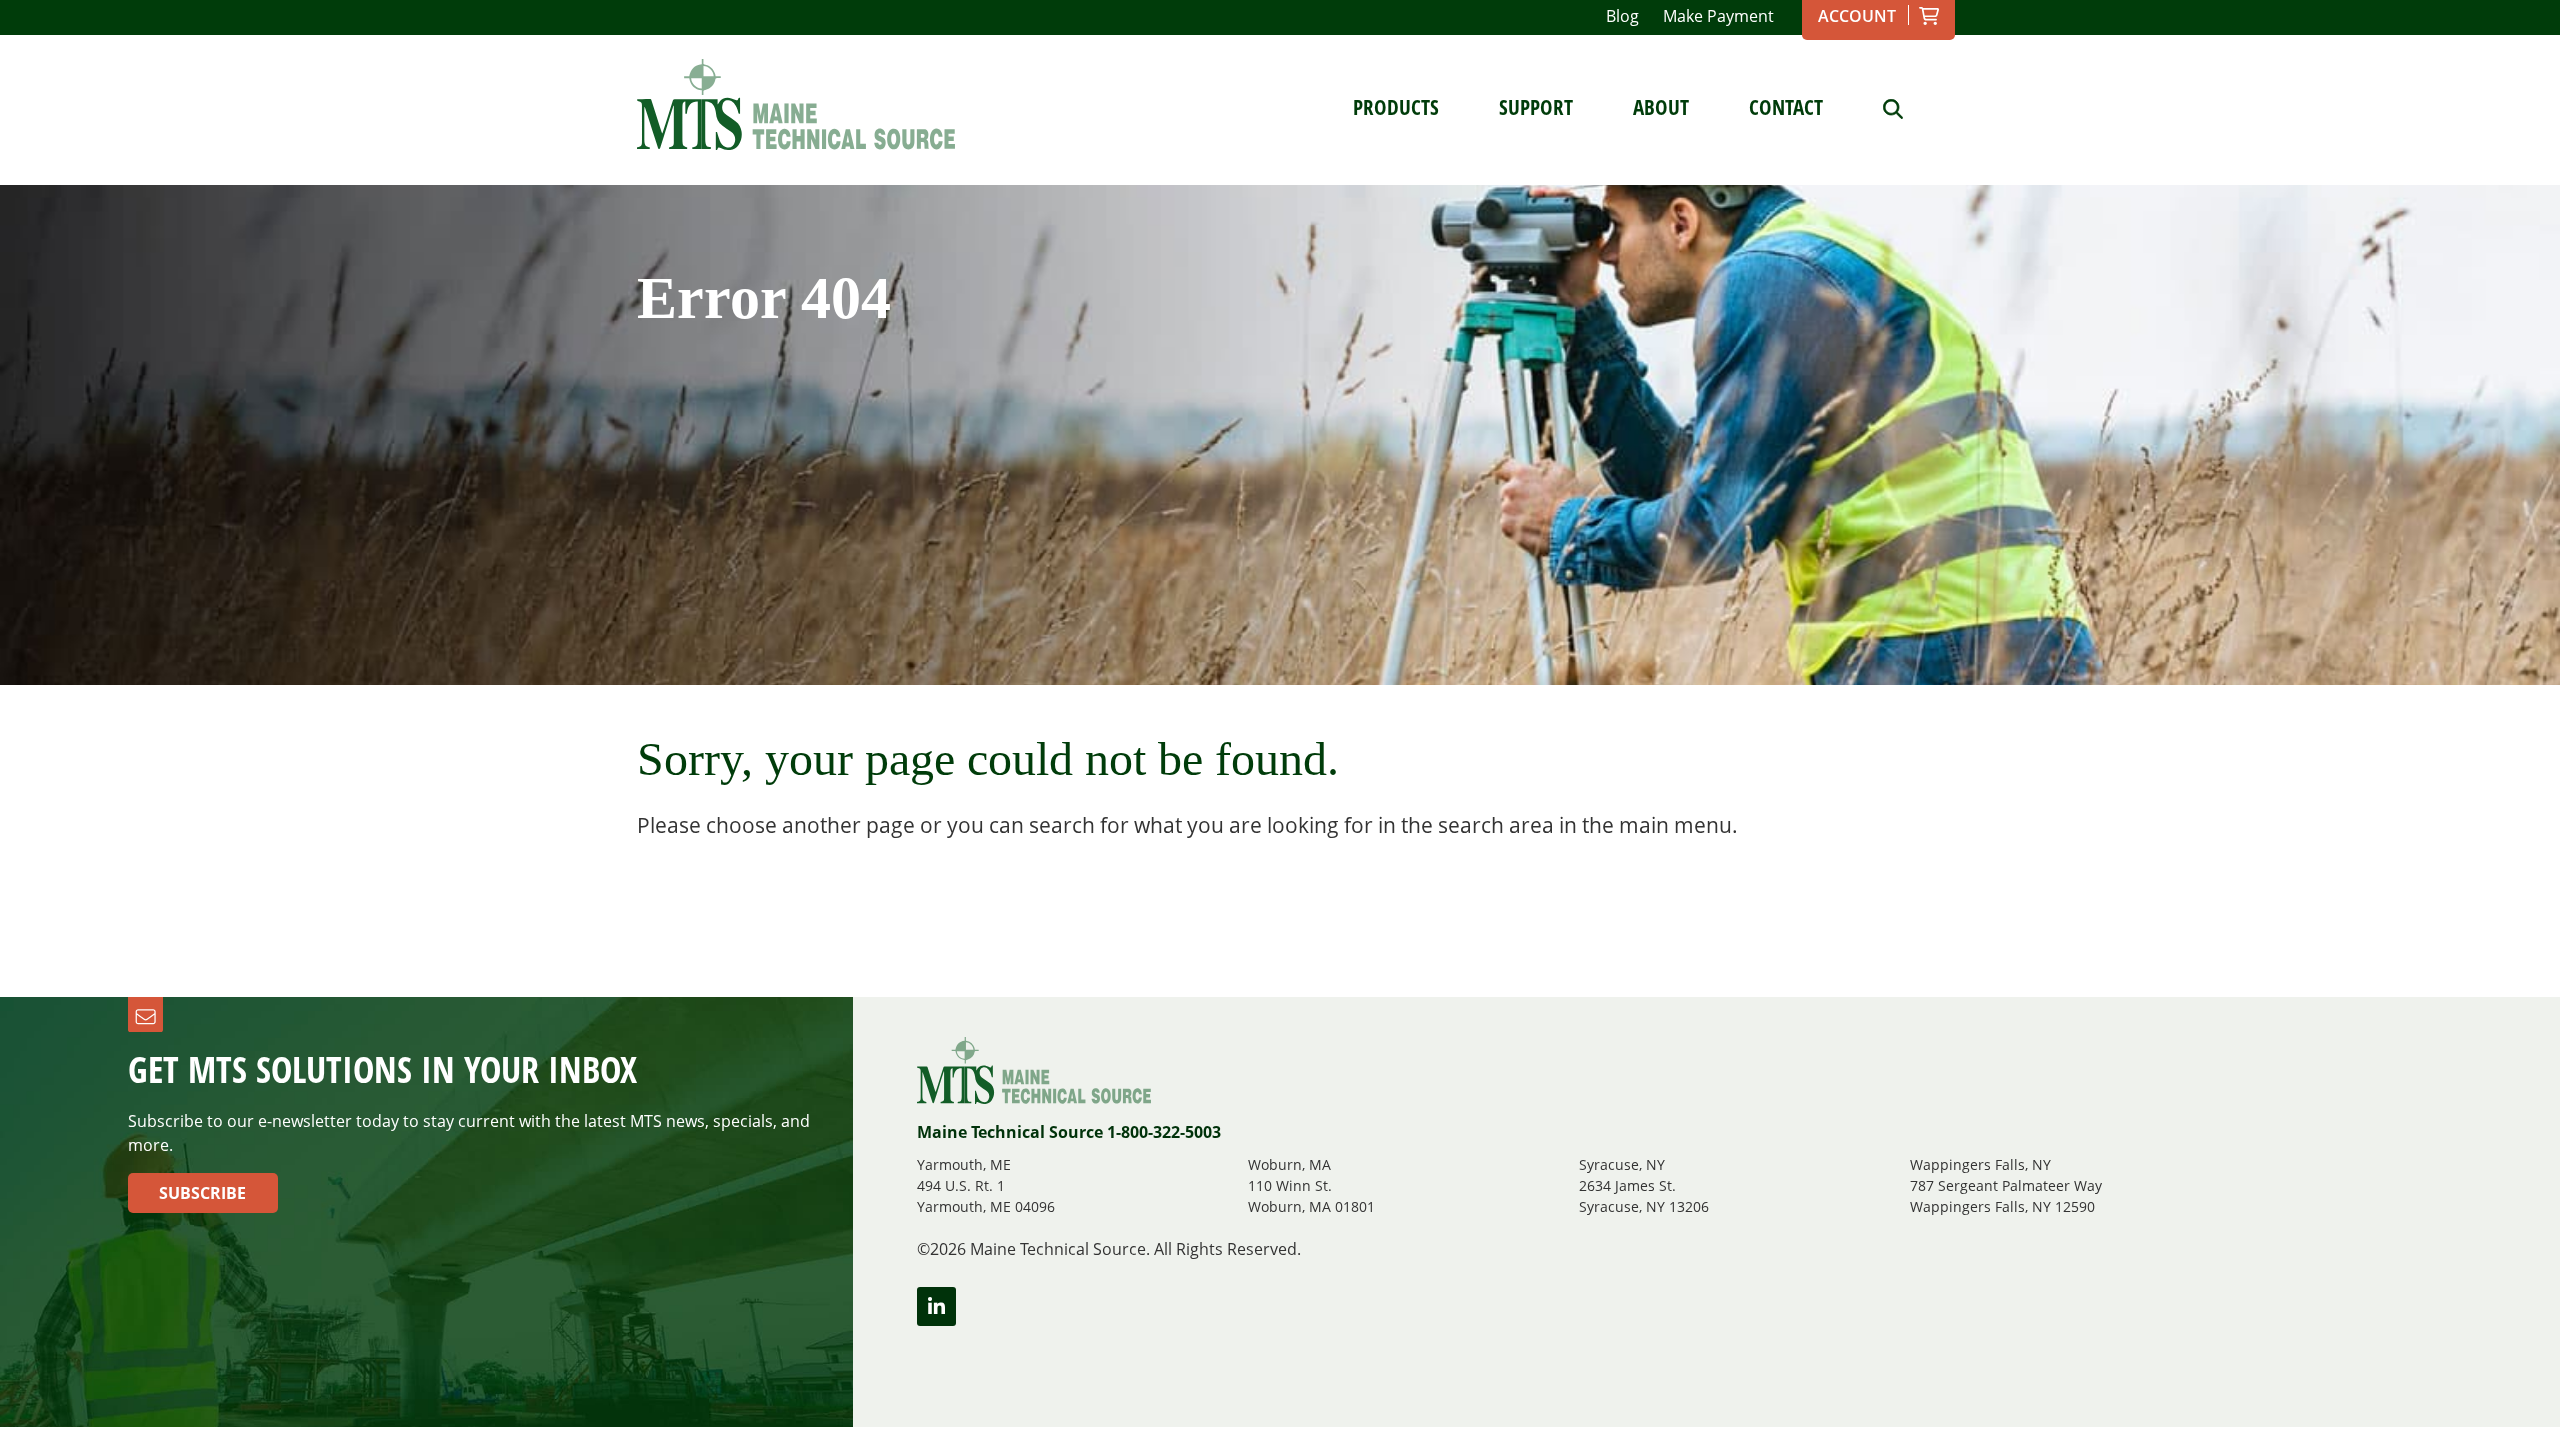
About (1661, 107)
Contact (1786, 107)
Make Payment (1718, 16)
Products (1396, 107)
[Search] (1878, 107)
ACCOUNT (1857, 16)
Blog (1622, 16)
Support (1536, 107)
